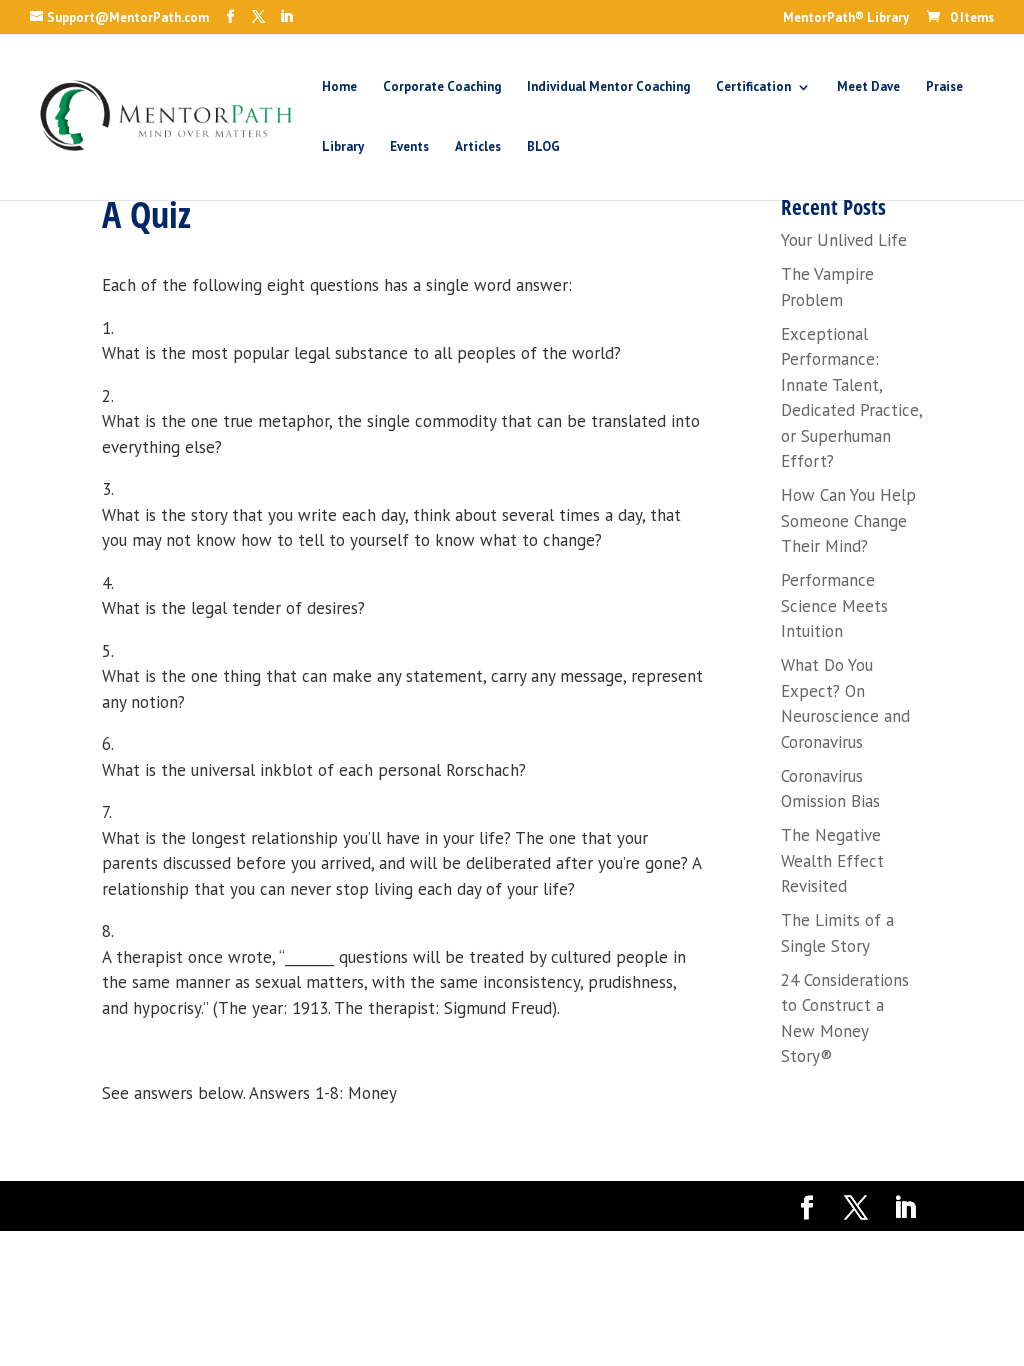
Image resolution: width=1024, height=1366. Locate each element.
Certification (753, 87)
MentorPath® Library (846, 18)
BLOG (543, 147)
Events (409, 147)
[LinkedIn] (286, 17)
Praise (944, 87)
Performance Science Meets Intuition (834, 605)
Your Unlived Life (844, 240)
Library (343, 147)
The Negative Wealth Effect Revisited (832, 860)
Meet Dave (868, 87)
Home (339, 87)
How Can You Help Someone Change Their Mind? (848, 520)
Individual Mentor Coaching (608, 87)
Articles (478, 147)
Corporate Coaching (442, 87)
